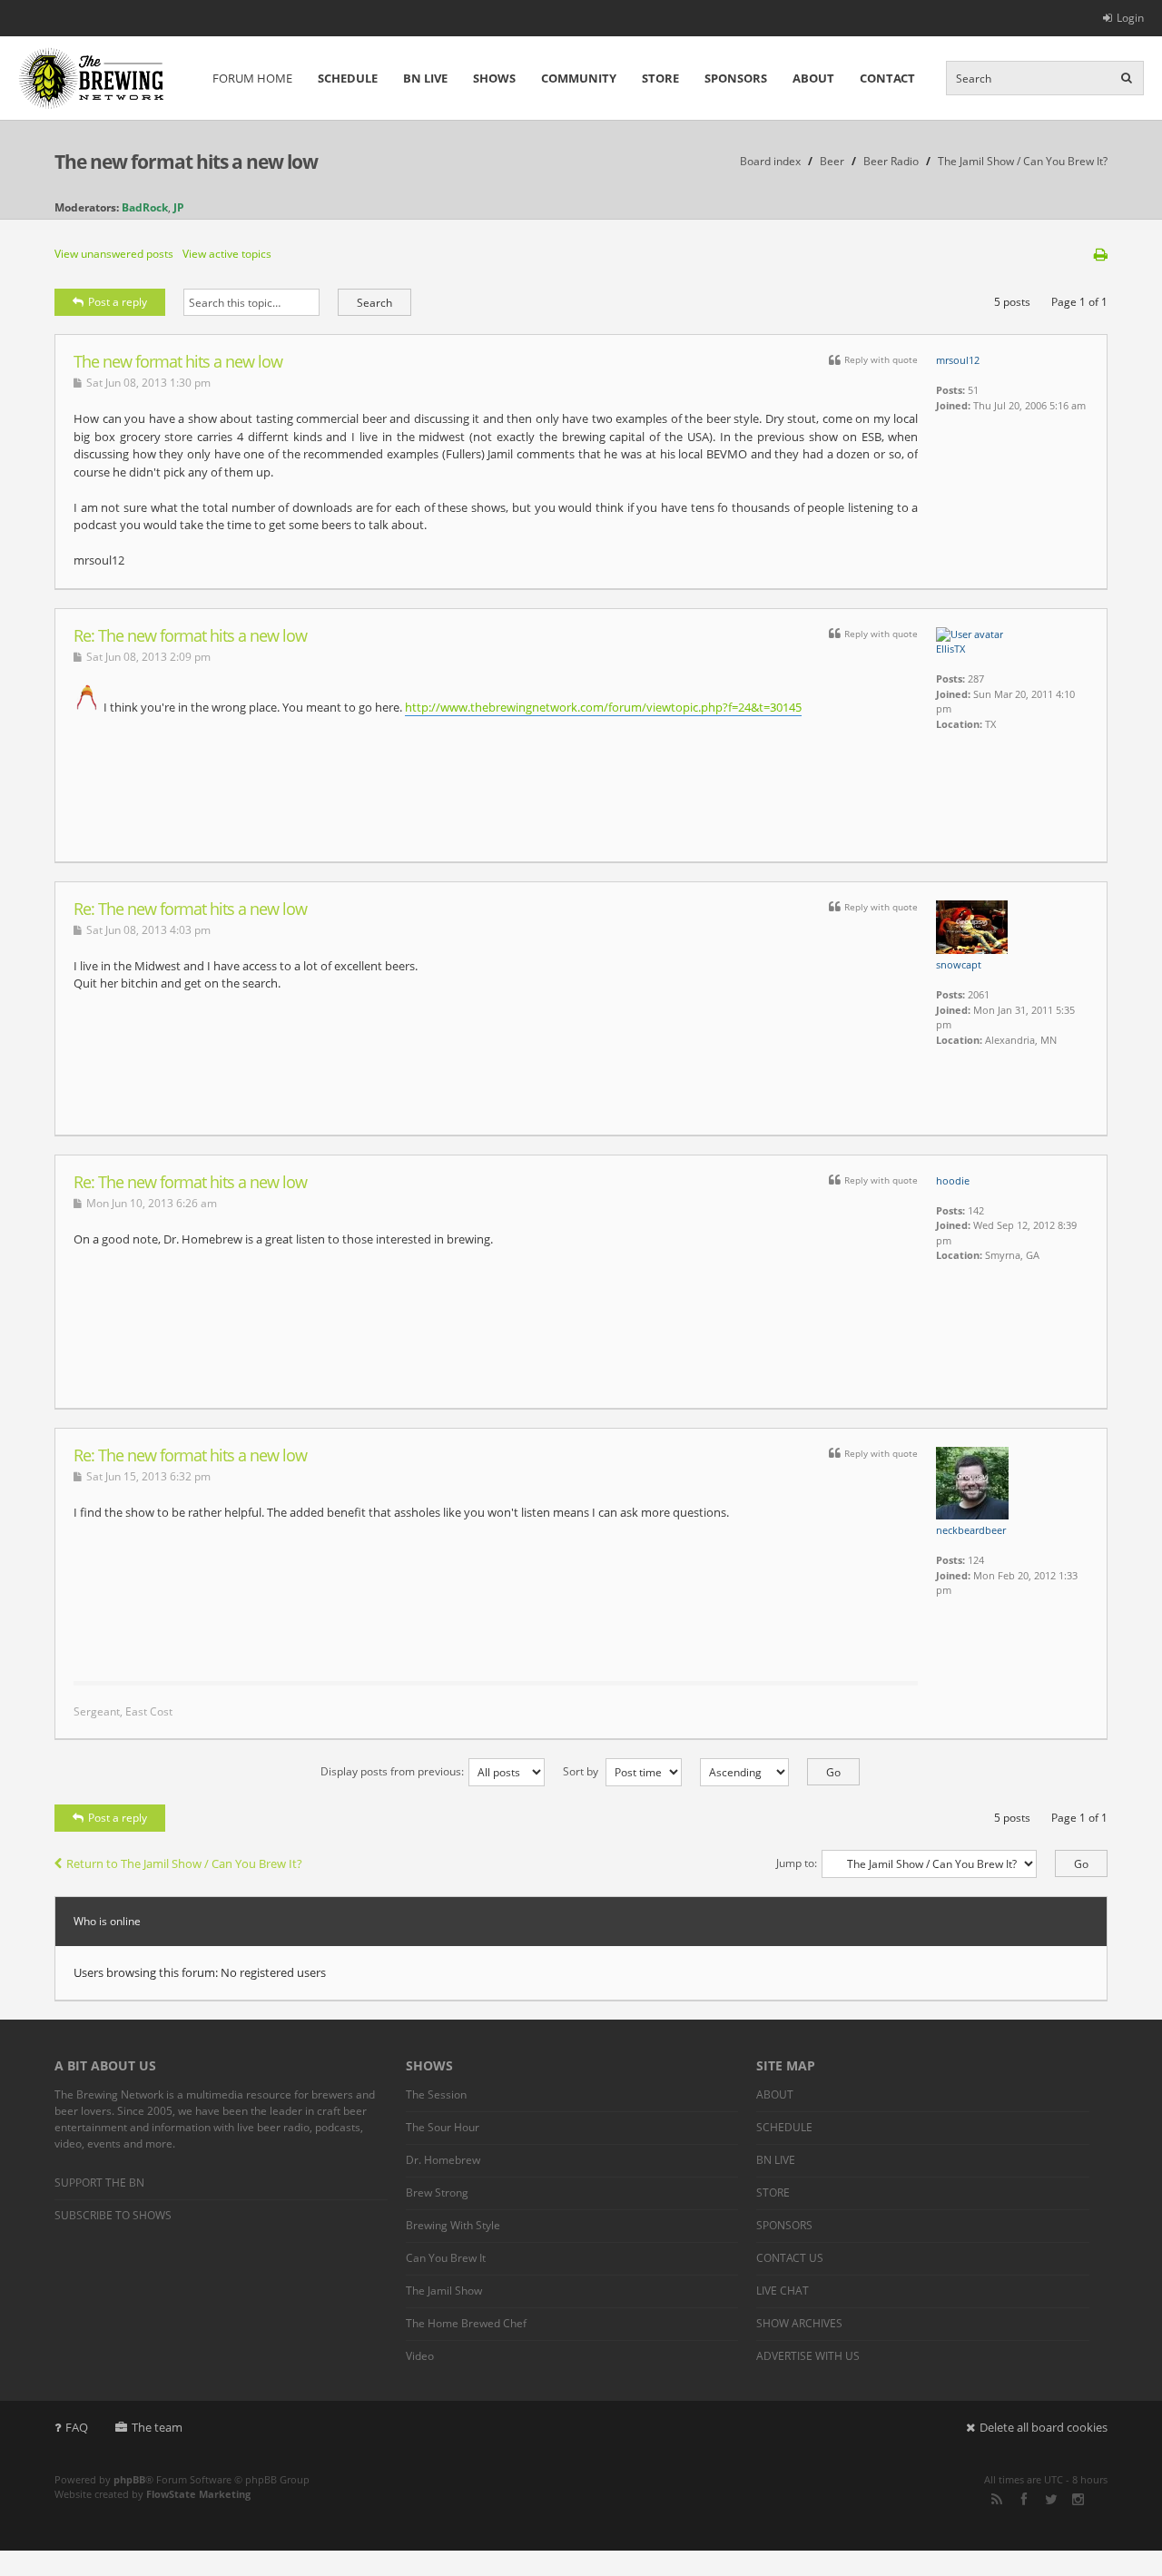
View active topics (227, 254)
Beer (832, 161)
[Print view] (1101, 254)
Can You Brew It (446, 2258)
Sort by (582, 1771)
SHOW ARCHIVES (799, 2323)
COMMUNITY (579, 78)
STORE (660, 78)
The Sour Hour (443, 2127)
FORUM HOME (252, 78)
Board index (770, 161)
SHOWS (494, 78)
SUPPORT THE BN (99, 2183)
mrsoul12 (958, 360)
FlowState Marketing (198, 2494)
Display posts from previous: (392, 1771)
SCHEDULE (348, 78)
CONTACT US (790, 2258)
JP (179, 207)
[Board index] (91, 78)
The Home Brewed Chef (466, 2323)
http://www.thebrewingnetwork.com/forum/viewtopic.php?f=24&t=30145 (603, 707)
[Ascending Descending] (771, 1771)
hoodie (953, 1180)
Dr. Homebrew (443, 2160)
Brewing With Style (453, 2225)
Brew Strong (437, 2193)
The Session (436, 2094)
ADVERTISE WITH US (808, 2356)
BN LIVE (425, 78)
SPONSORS (736, 78)
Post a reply (118, 302)
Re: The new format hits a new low (190, 635)
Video (420, 2356)
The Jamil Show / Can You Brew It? (1023, 161)
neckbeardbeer (971, 1530)
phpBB (129, 2479)
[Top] (1070, 579)
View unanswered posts (114, 254)
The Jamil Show (444, 2291)
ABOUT (813, 78)
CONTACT (887, 78)
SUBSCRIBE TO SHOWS (113, 2215)
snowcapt (959, 964)
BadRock (145, 207)
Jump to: (797, 1863)
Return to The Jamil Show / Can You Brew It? (184, 1863)
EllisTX (950, 649)
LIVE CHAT (783, 2291)
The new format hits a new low (186, 162)
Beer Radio (891, 161)
